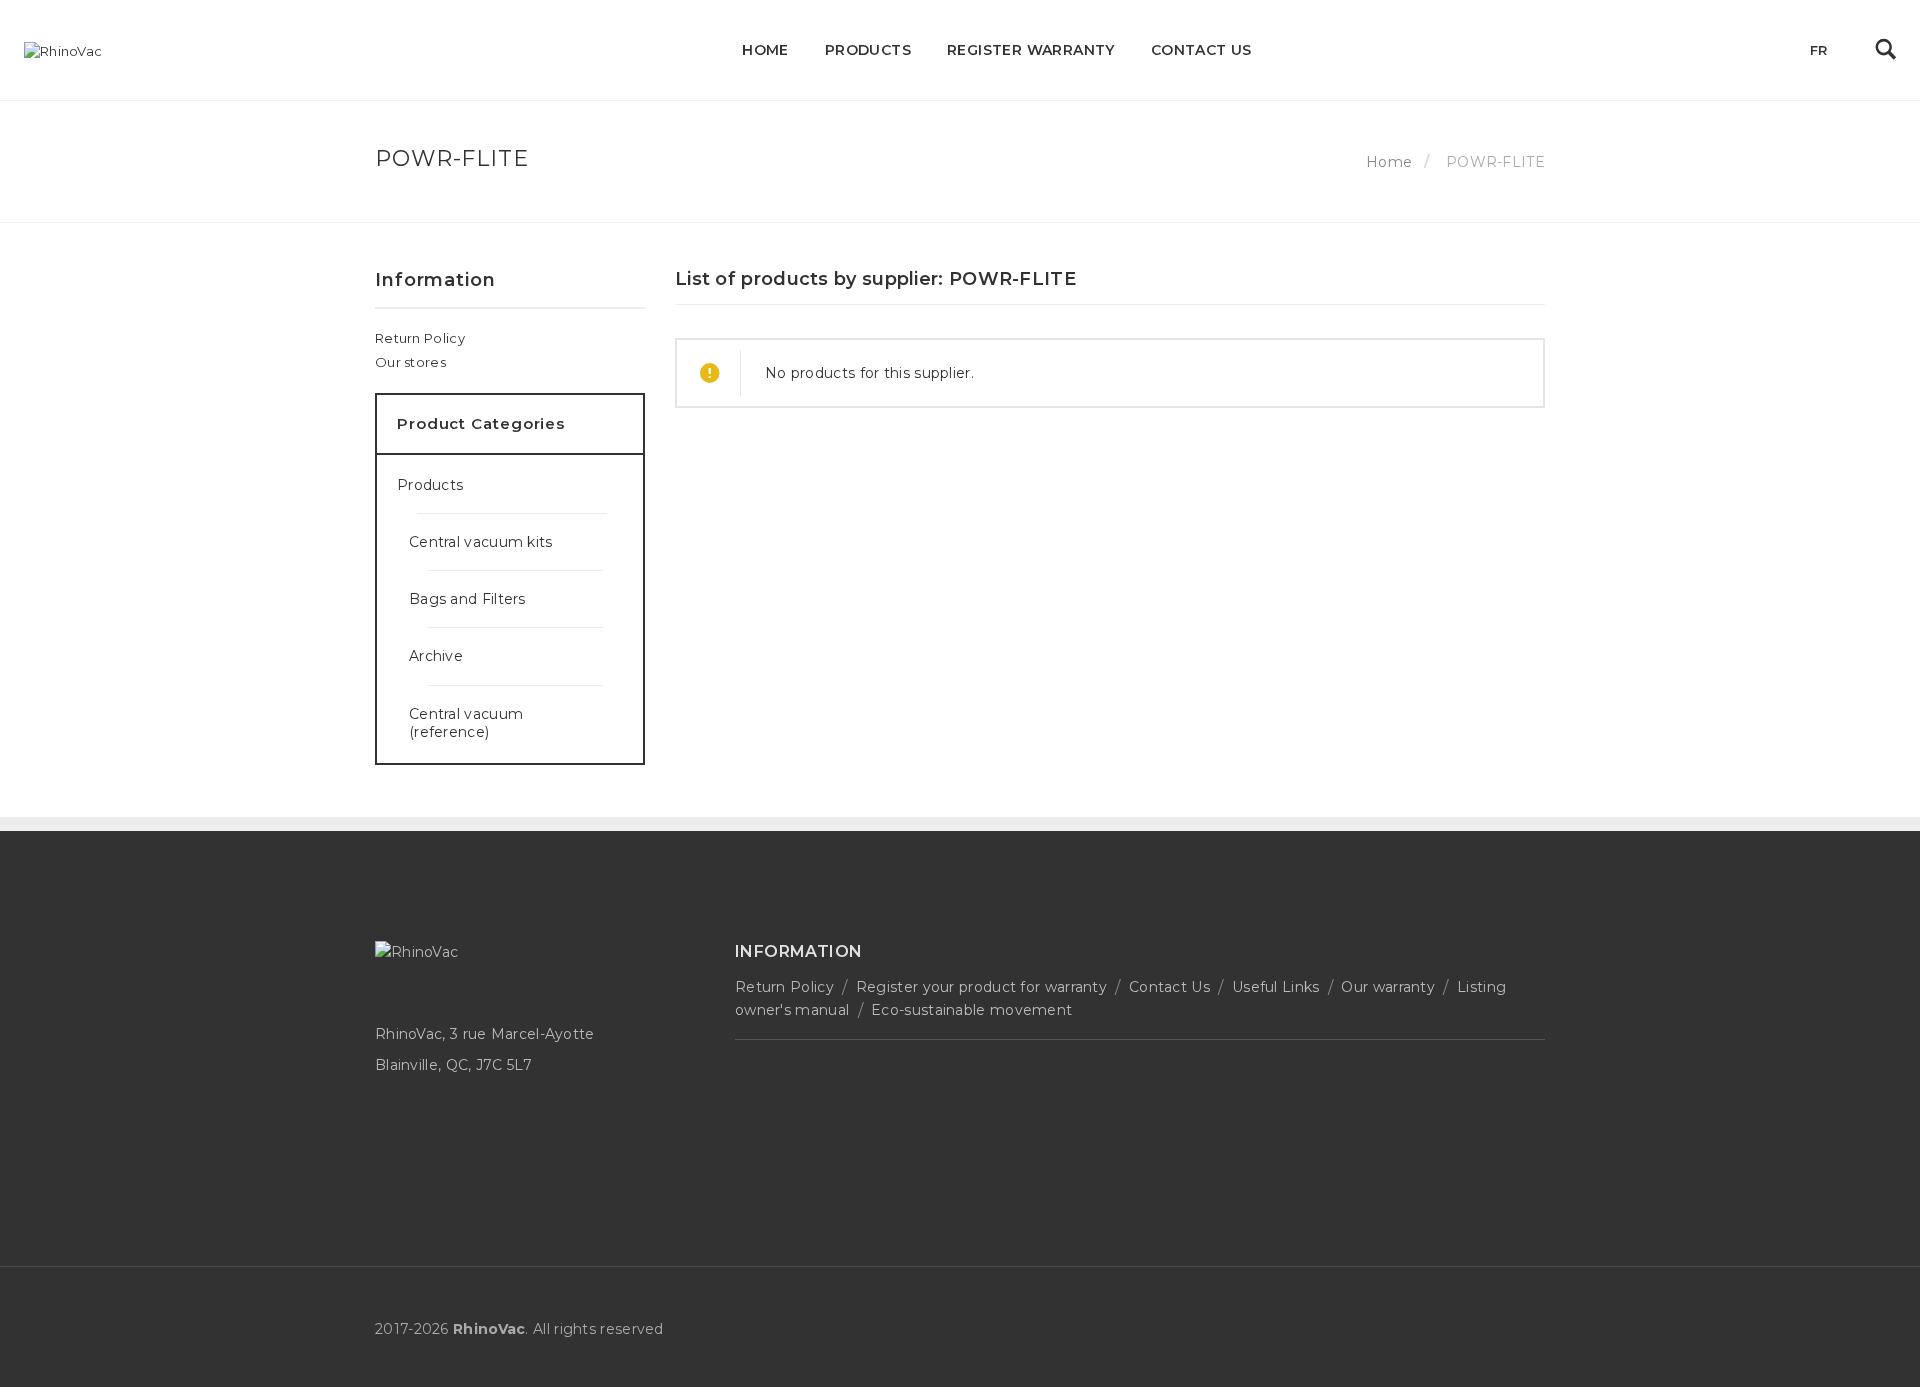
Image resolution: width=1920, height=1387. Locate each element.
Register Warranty (1031, 50)
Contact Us (1169, 987)
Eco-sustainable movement (971, 1010)
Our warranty (1388, 987)
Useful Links (1276, 987)
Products (868, 50)
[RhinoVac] (63, 51)
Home (765, 50)
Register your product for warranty (981, 987)
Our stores (410, 362)
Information (435, 280)
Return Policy (420, 338)
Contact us (1201, 50)
